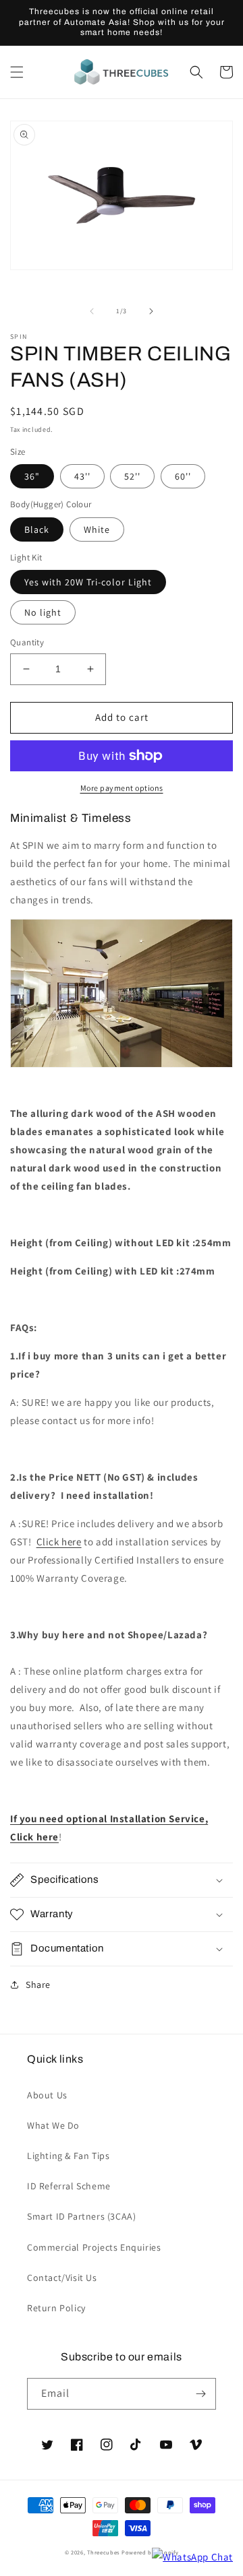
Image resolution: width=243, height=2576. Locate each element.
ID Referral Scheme (69, 2186)
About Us (47, 2095)
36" (32, 476)
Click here (59, 1542)
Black (37, 529)
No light (43, 612)
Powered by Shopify (150, 2552)
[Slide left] (92, 311)
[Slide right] (151, 311)
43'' (82, 476)
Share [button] (38, 1985)
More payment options (122, 788)
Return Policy (56, 2308)
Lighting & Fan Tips (68, 2156)
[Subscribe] (200, 2394)
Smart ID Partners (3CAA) (81, 2216)
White (97, 529)
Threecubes (103, 2552)
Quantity (27, 642)
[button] (17, 72)
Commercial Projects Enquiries (94, 2247)
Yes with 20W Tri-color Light (88, 582)
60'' (183, 476)
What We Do (53, 2125)
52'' (132, 476)
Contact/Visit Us (62, 2278)
